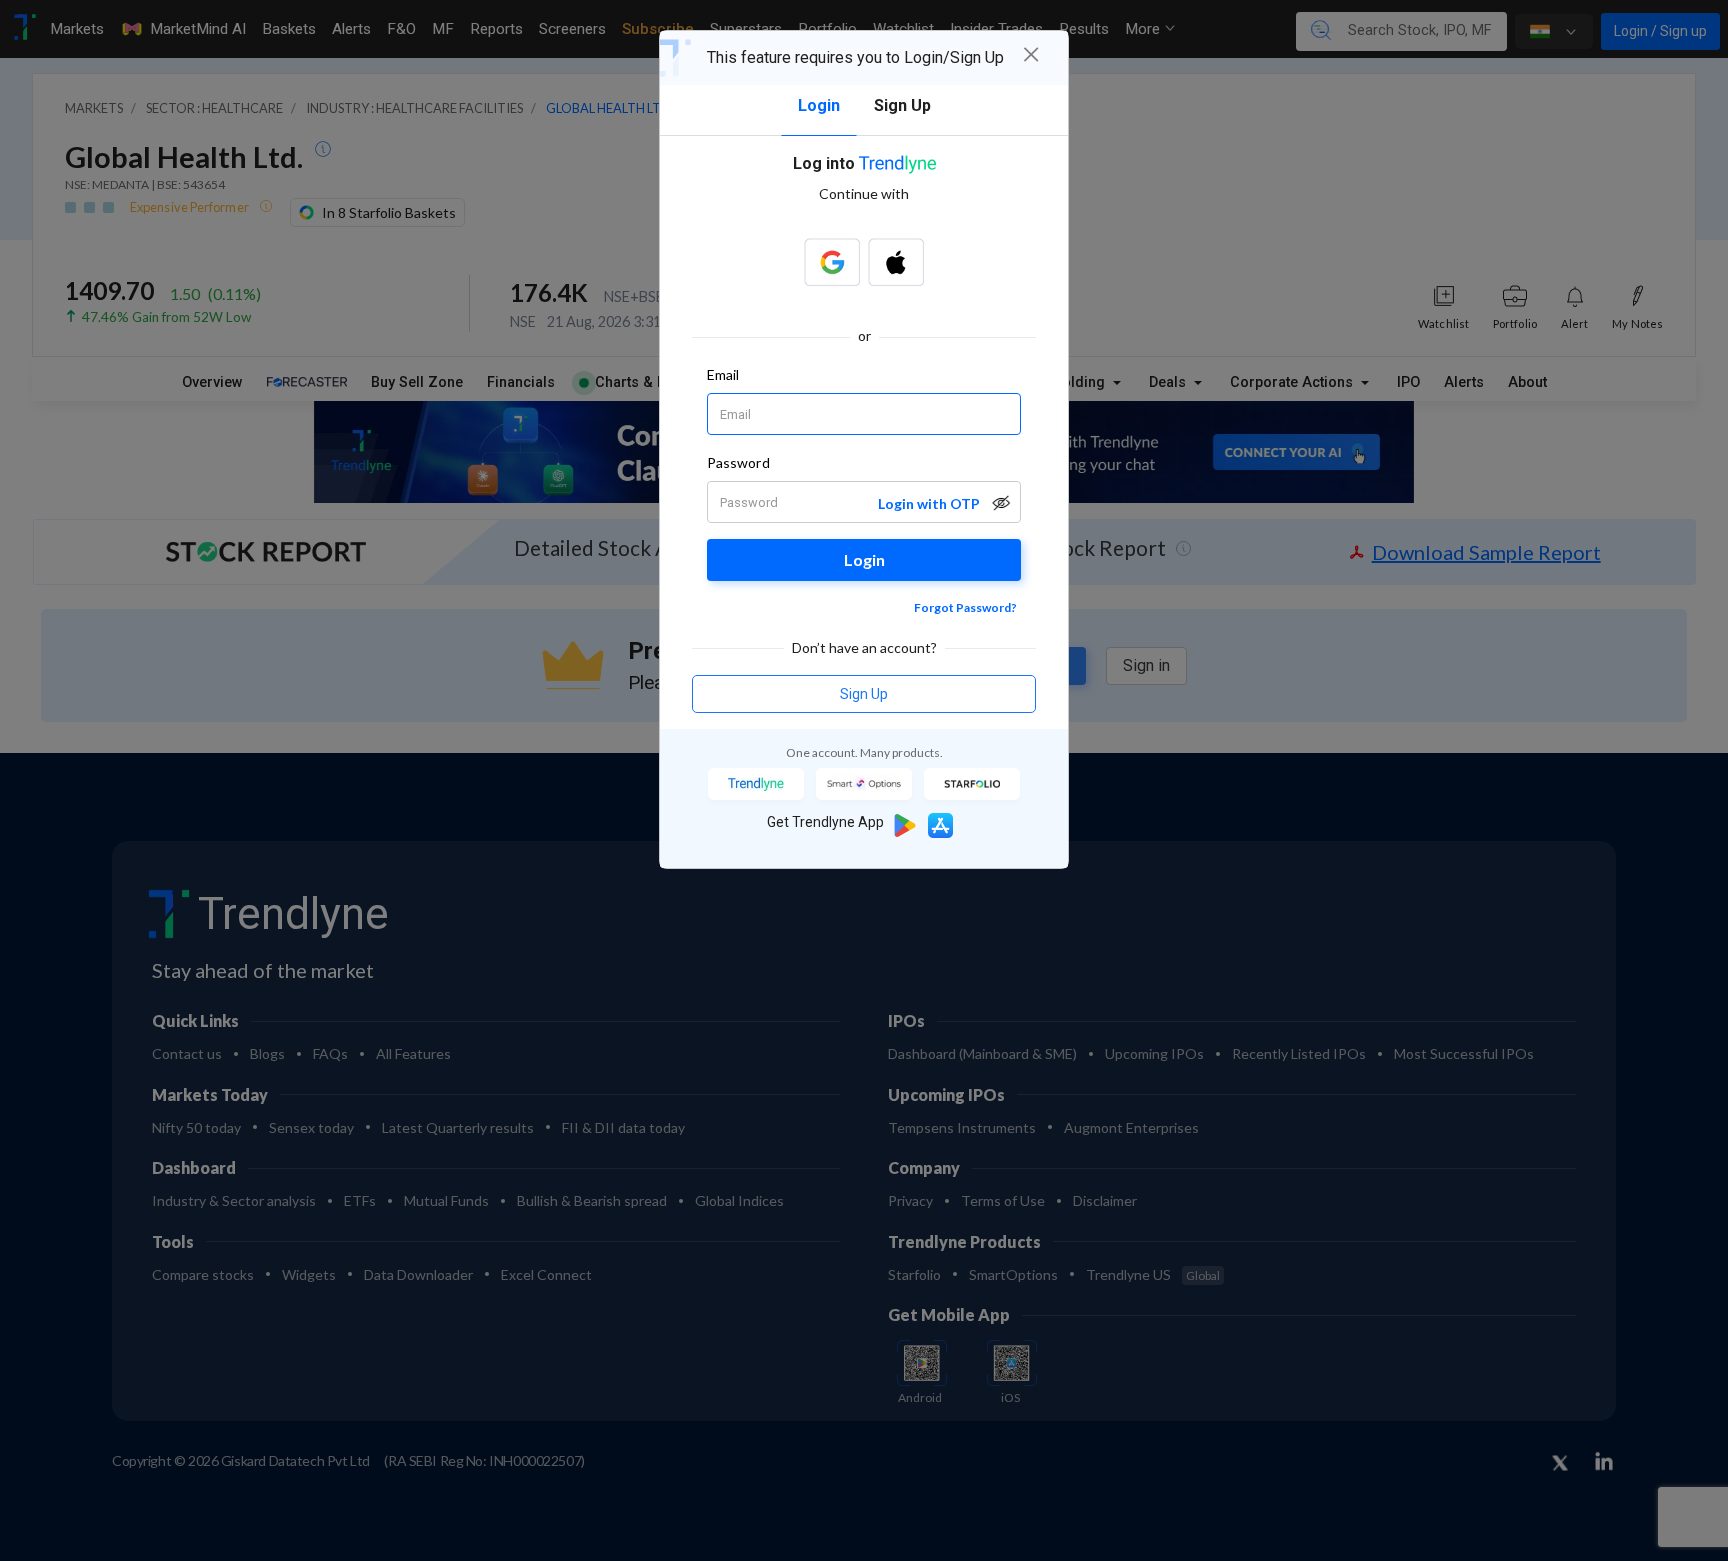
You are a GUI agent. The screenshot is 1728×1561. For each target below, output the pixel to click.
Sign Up (864, 694)
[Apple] (896, 262)
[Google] (832, 262)
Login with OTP (929, 503)
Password (738, 462)
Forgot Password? (965, 607)
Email (723, 374)
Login (864, 559)
